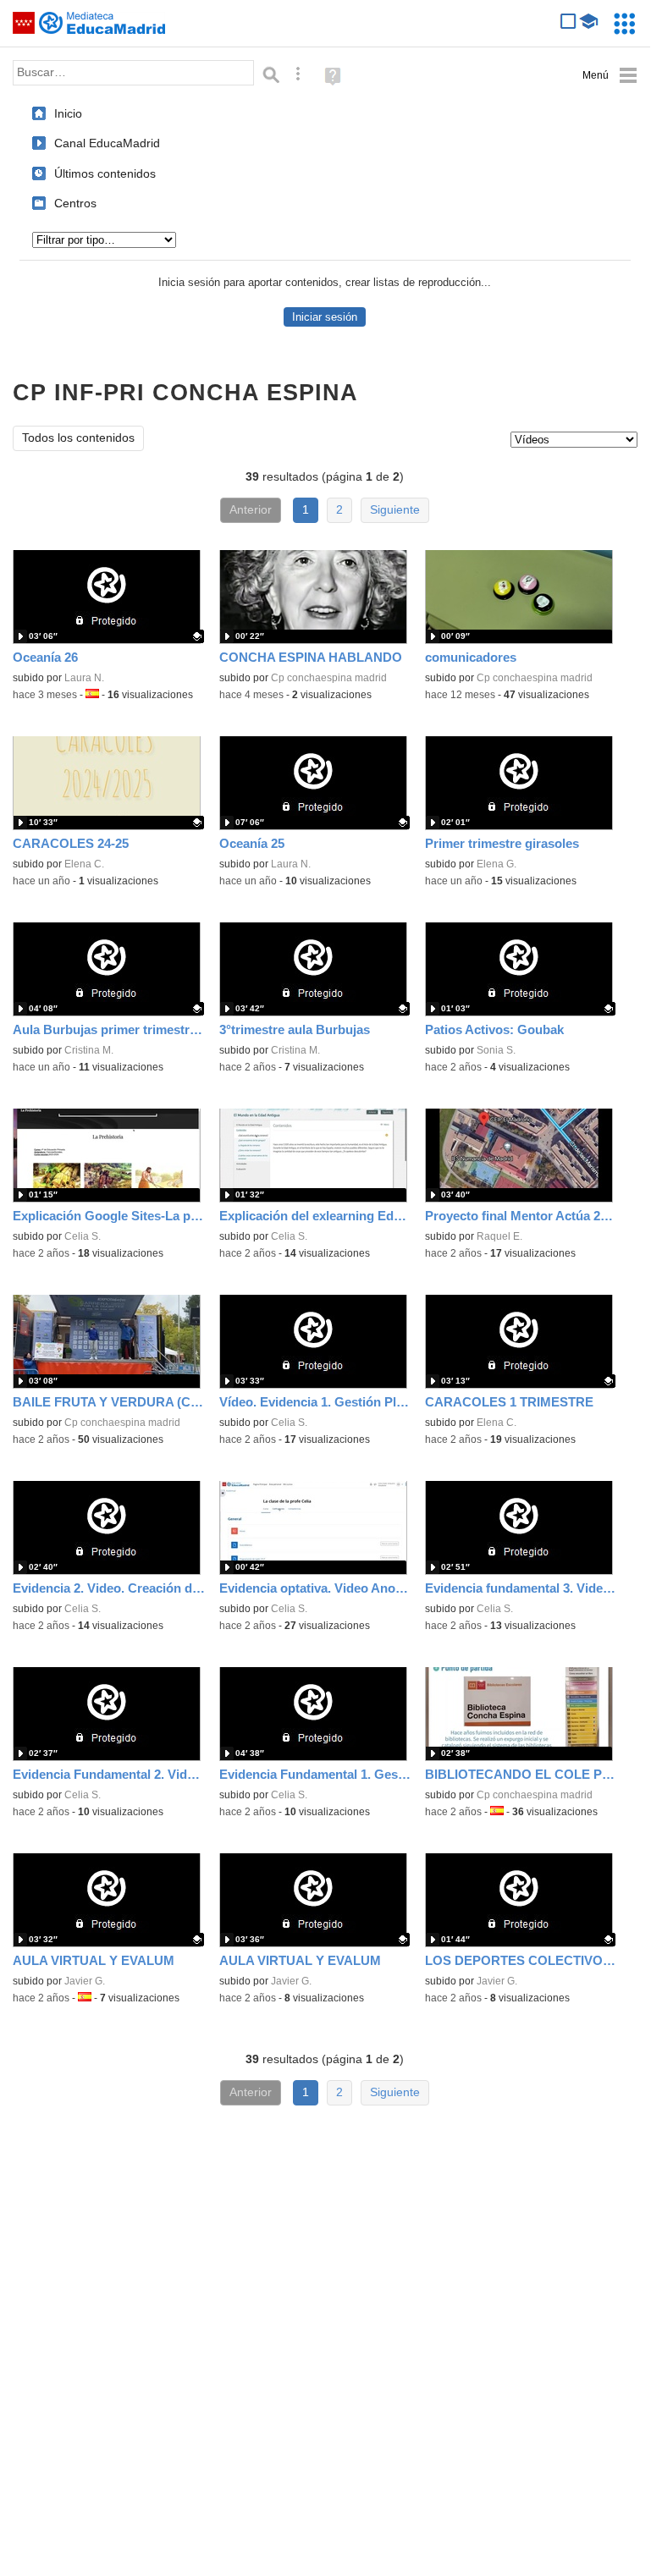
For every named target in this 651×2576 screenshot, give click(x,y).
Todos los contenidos (78, 438)
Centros (75, 203)
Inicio (68, 113)
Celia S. (83, 1236)
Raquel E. (499, 1236)
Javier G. (85, 1981)
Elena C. (84, 864)
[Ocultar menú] (610, 76)
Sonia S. (496, 1050)
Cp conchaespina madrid (329, 678)
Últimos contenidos (105, 173)
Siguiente (395, 510)
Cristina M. (89, 1050)
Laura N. (84, 678)
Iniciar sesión (325, 317)
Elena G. (497, 864)
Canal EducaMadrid (107, 143)
